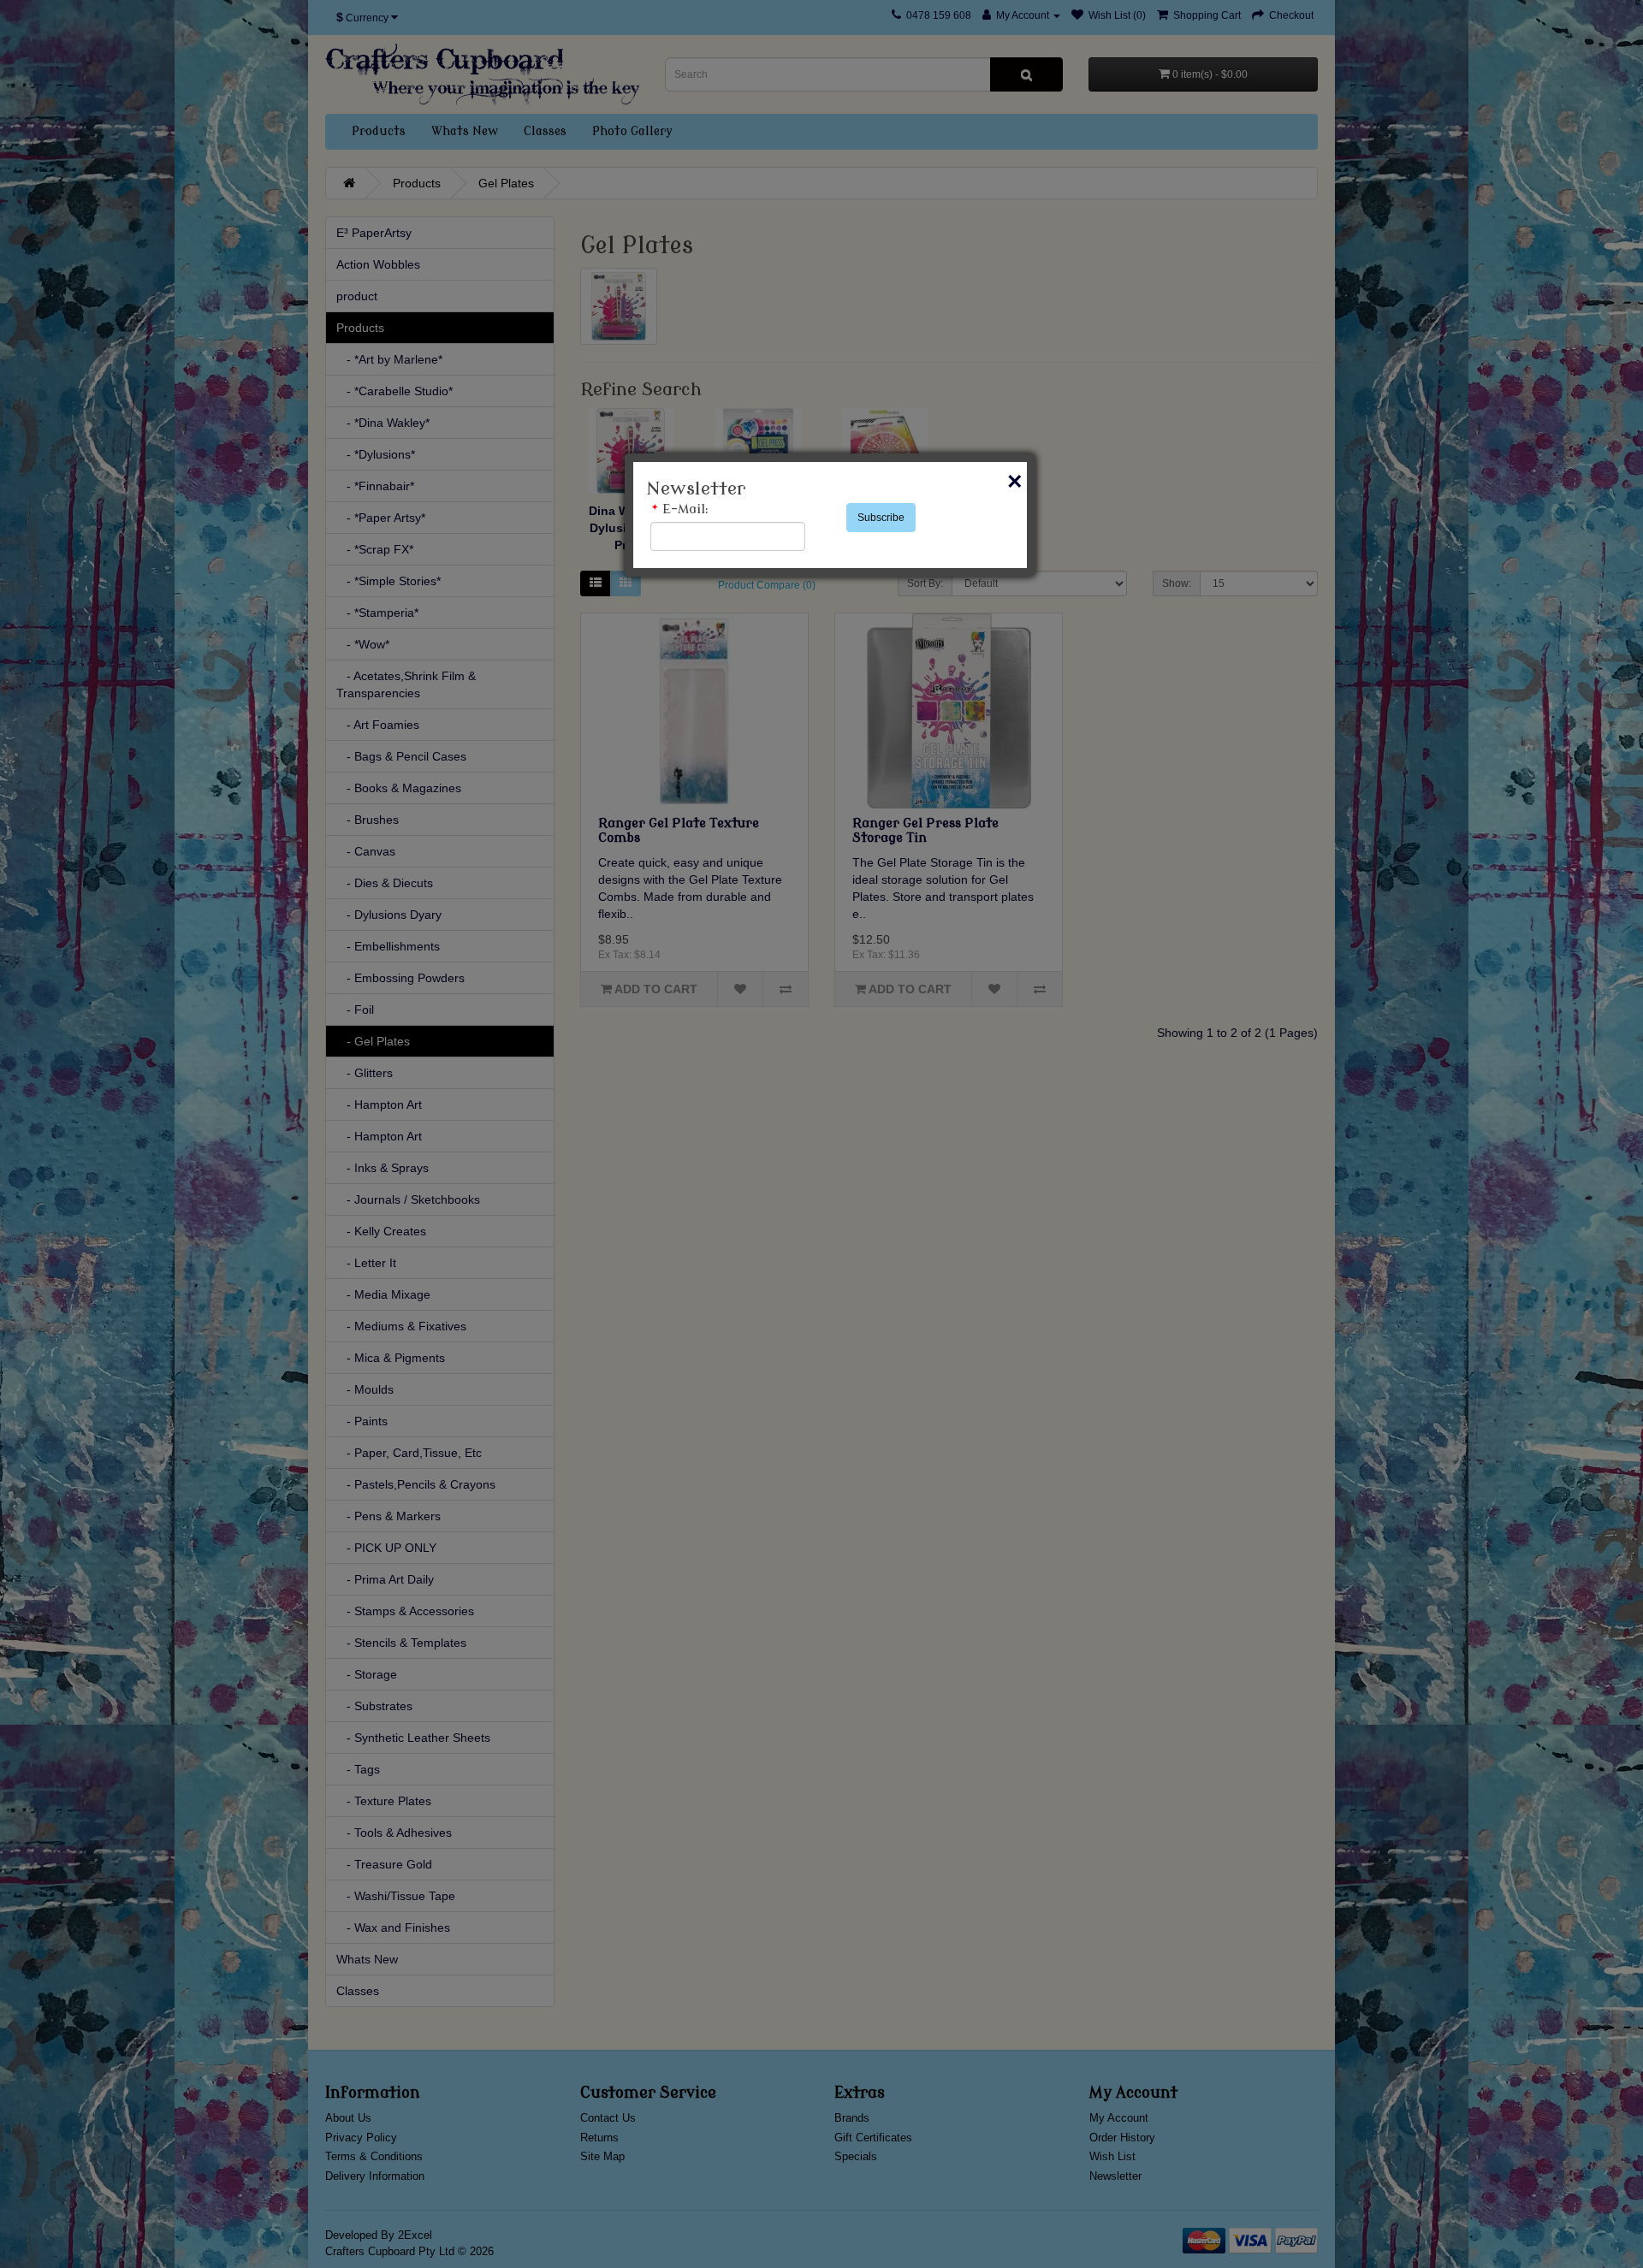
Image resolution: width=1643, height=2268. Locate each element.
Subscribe (881, 518)
